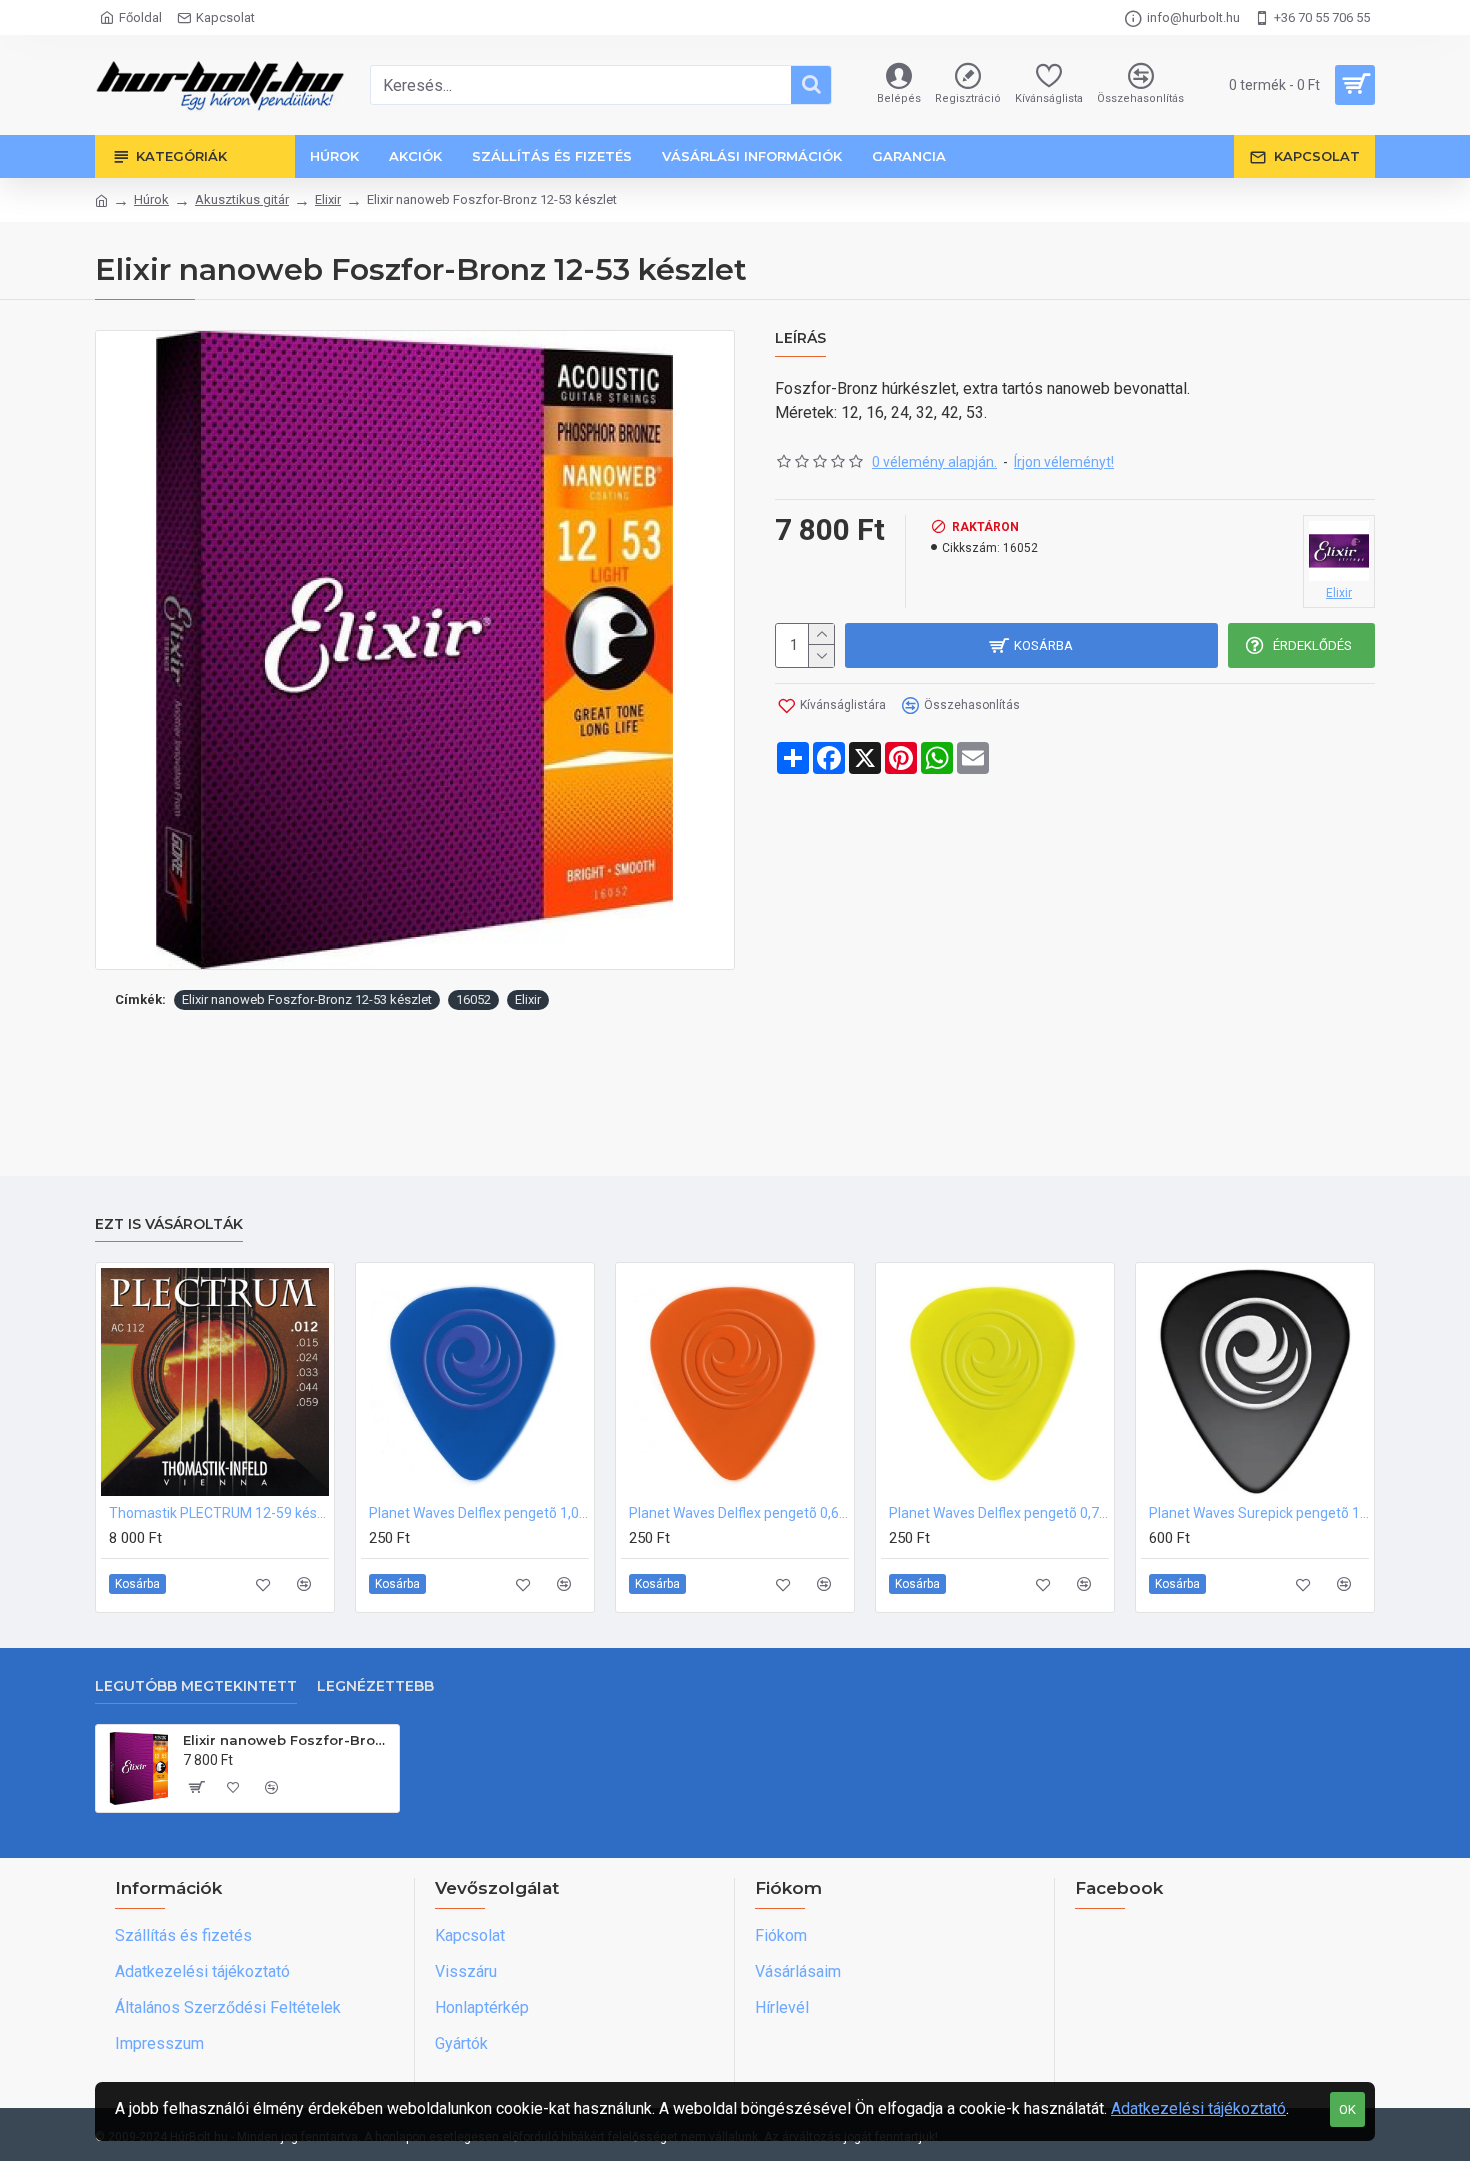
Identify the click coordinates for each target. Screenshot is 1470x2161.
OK (1347, 2109)
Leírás (800, 338)
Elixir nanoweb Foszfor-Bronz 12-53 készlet (307, 999)
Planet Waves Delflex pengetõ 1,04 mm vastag (479, 1513)
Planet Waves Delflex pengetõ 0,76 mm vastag (999, 1513)
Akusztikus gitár (242, 199)
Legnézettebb (375, 1686)
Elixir (328, 199)
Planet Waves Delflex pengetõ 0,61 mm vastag (739, 1513)
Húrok (151, 199)
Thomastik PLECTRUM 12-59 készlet (219, 1513)
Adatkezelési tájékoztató (1198, 2108)
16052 (473, 999)
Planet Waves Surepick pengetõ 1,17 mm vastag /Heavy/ (1259, 1513)
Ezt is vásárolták (169, 1224)
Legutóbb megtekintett (196, 1686)
